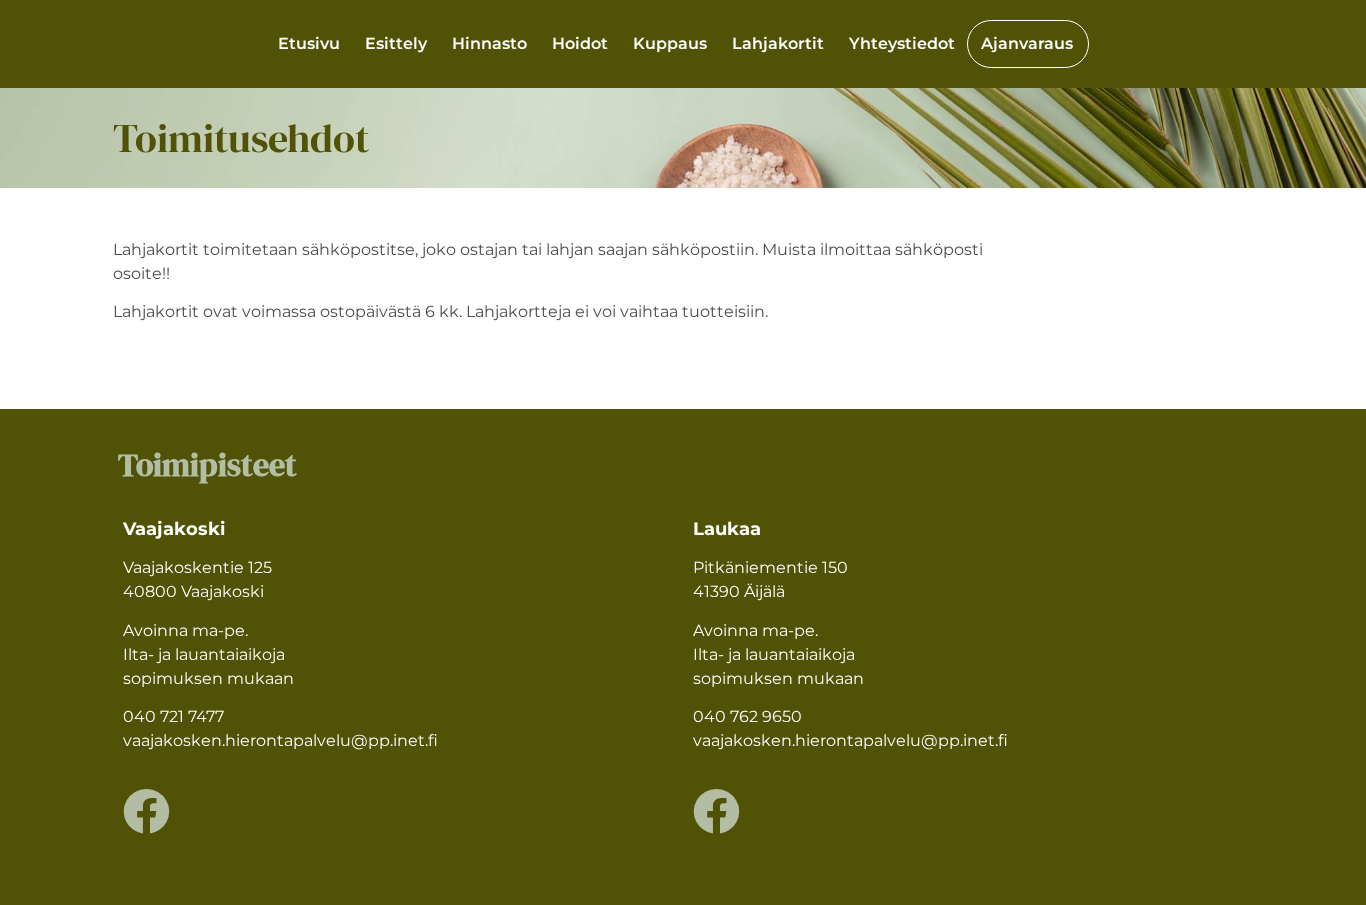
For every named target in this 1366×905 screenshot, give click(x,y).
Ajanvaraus (1027, 43)
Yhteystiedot (902, 43)
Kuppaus (670, 43)
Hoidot (580, 43)
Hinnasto (489, 43)
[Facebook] (146, 811)
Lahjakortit (778, 43)
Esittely (396, 43)
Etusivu (309, 43)
